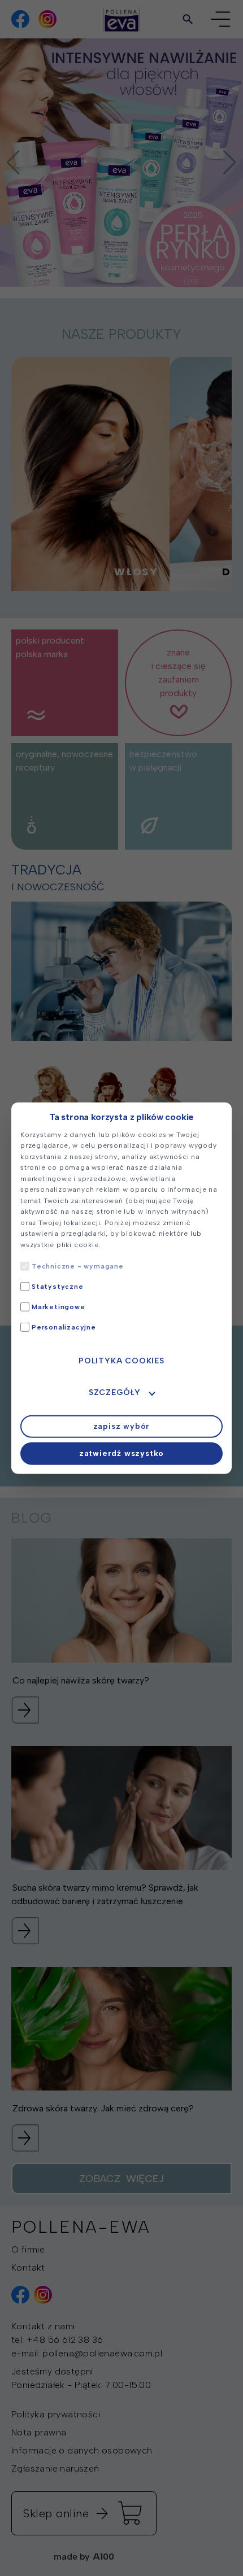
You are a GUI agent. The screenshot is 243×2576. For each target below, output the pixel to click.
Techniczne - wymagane (78, 1266)
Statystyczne (58, 1287)
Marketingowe (58, 1307)
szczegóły (115, 1392)
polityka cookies (121, 1361)
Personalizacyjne (64, 1327)
